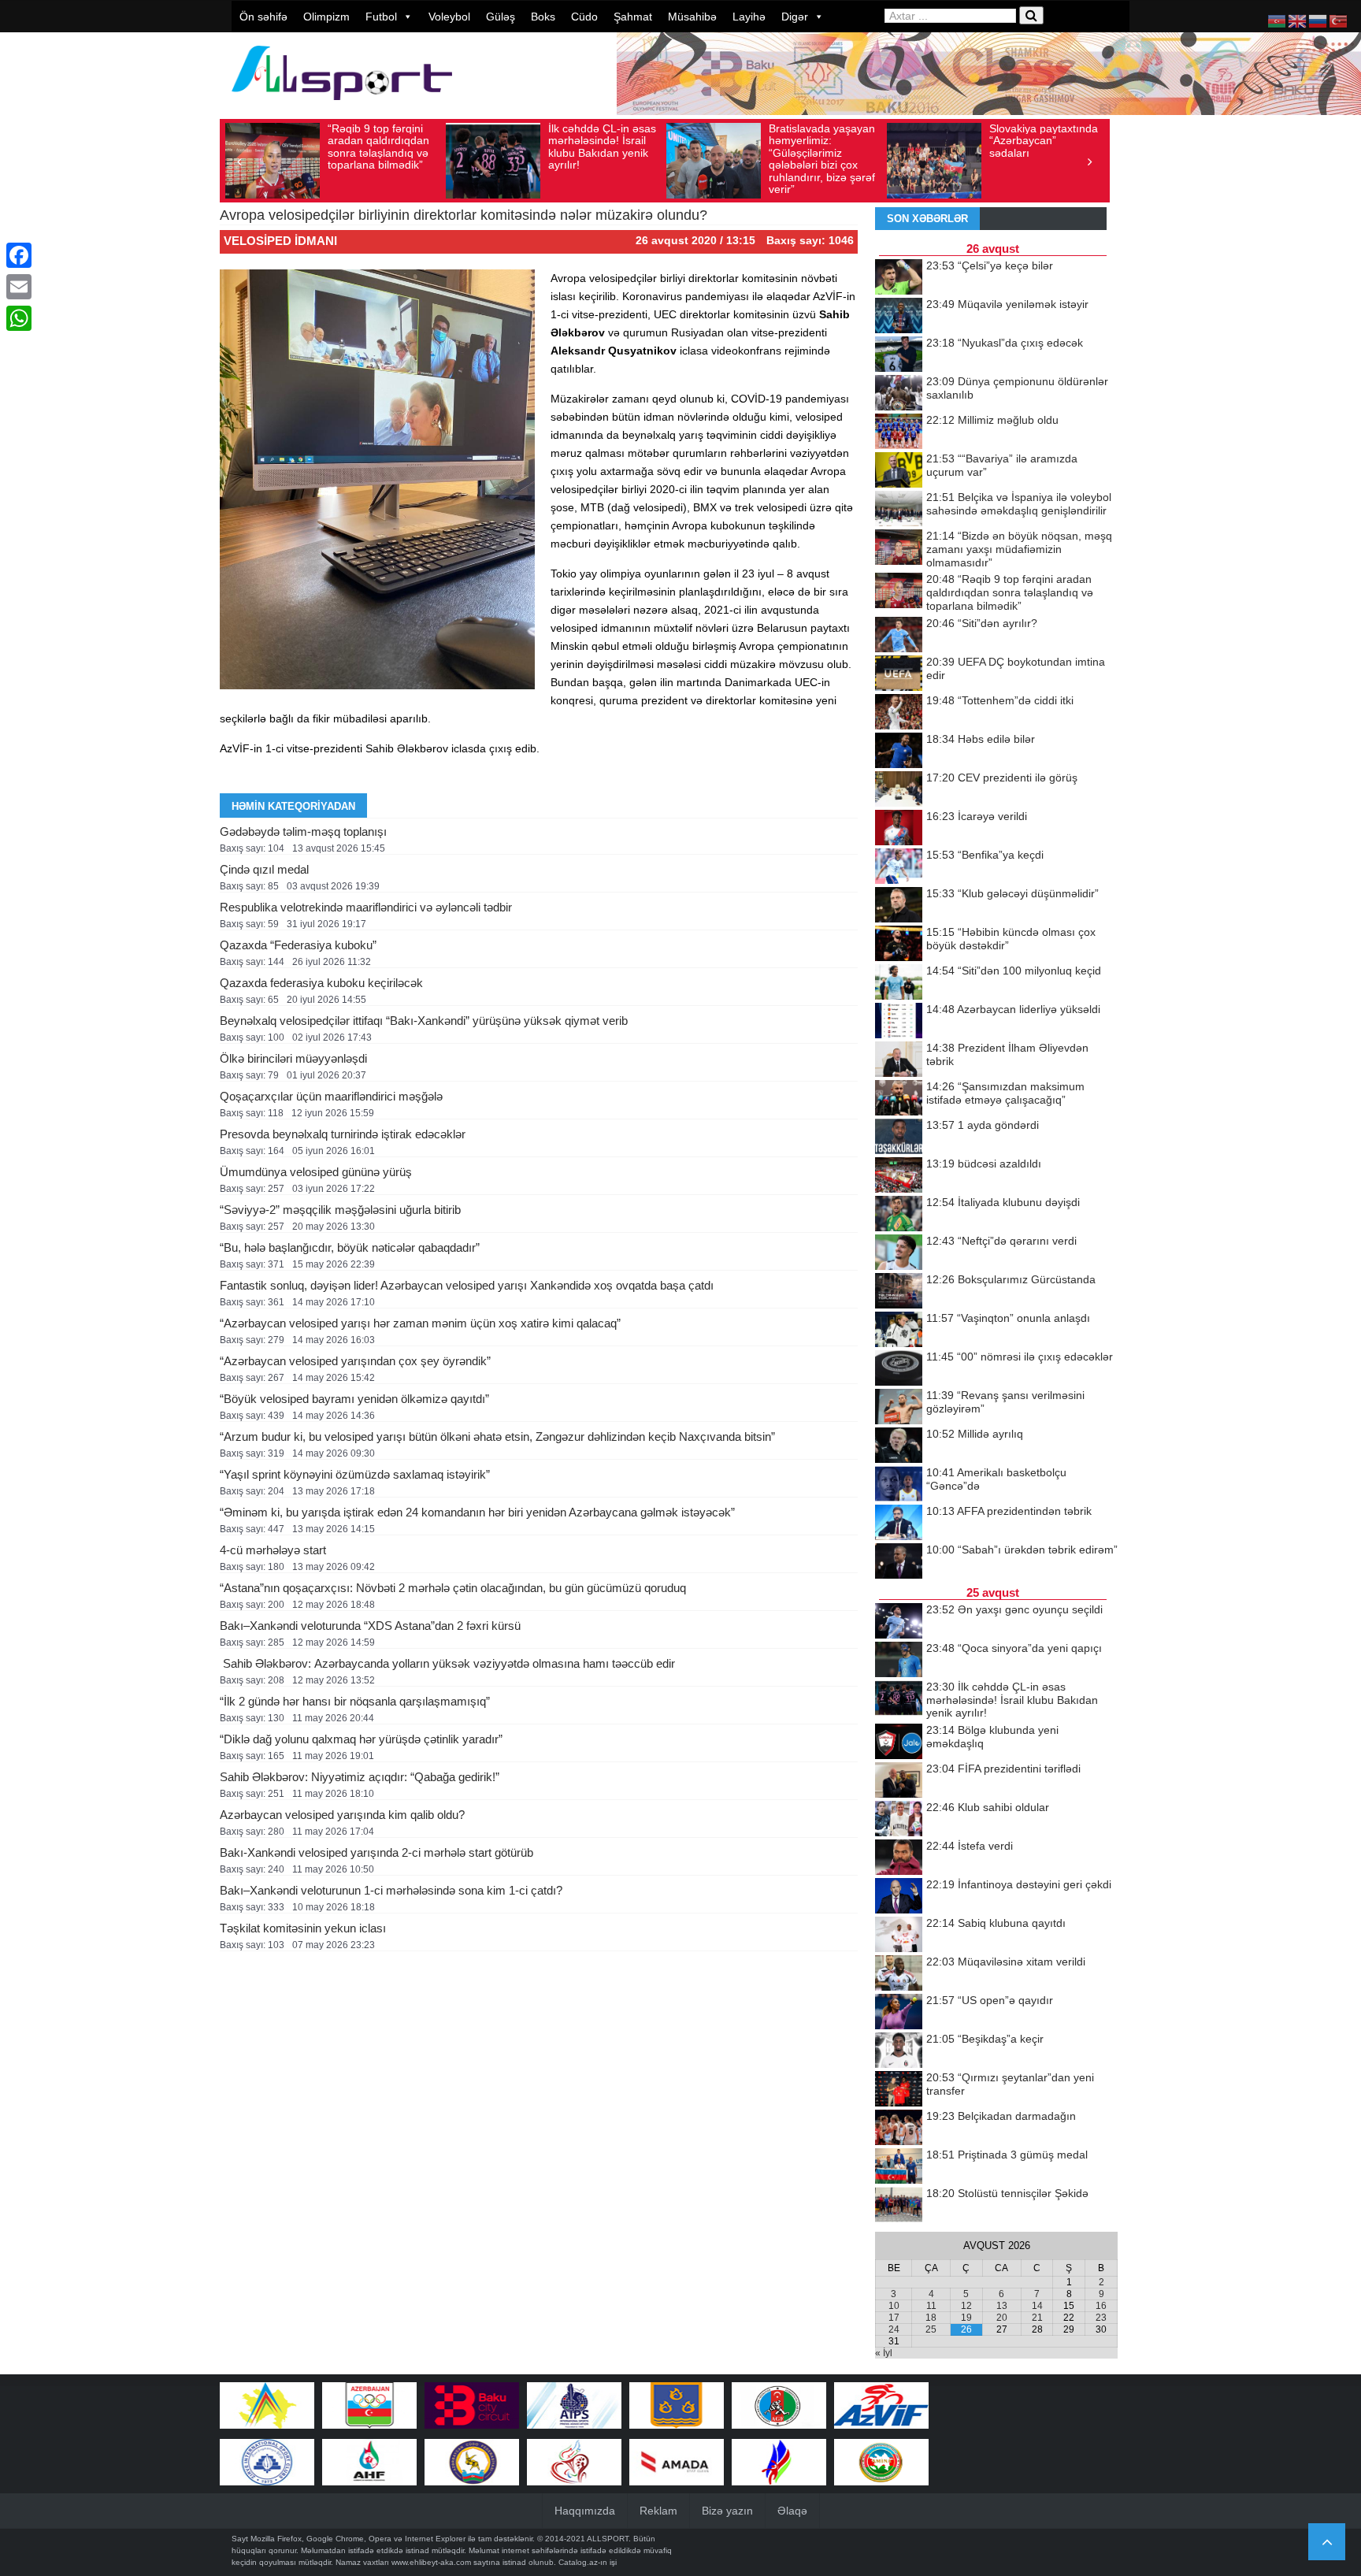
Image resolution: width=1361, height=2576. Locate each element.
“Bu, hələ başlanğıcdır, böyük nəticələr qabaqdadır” (350, 1247)
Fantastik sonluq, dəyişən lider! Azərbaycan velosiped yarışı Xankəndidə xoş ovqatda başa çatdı (467, 1285)
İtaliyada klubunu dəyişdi (1003, 1202)
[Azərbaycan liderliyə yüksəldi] (899, 1022)
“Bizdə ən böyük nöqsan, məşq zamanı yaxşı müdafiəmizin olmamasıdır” (1019, 549)
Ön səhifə (263, 17)
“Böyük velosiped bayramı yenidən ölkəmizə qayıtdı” (354, 1399)
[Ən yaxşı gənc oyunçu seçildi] (899, 1622)
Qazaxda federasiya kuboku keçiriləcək (321, 983)
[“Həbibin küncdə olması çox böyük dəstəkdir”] (899, 945)
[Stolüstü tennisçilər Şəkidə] (899, 2206)
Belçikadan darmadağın (1001, 2116)
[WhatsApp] (19, 318)
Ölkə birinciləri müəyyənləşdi (293, 1058)
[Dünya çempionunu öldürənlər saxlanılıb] (899, 394)
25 (931, 2329)
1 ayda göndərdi (983, 1125)
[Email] (19, 287)
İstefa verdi (970, 1846)
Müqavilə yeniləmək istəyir (1007, 304)
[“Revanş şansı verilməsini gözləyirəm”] (899, 1408)
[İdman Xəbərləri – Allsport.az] (342, 108)
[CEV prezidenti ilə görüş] (899, 790)
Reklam (658, 2511)
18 (931, 2318)
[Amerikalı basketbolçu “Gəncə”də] (899, 1485)
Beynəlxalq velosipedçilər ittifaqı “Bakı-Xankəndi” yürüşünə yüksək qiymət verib (424, 1021)
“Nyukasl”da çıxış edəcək (1005, 343)
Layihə (749, 17)
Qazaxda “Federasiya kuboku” (298, 945)
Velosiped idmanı (280, 241)
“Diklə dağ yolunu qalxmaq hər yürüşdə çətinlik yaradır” (361, 1739)
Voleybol (449, 17)
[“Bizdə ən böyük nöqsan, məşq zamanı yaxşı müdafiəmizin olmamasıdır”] (899, 548)
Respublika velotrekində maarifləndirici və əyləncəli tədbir (366, 907)
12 (966, 2306)
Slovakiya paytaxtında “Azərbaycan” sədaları (1044, 141)
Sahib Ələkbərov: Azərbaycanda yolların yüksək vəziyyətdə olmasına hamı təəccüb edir (447, 1663)
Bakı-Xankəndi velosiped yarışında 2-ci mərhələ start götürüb (376, 1852)
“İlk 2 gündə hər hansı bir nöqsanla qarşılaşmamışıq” (355, 1701)
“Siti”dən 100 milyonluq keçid (1014, 971)
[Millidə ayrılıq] (899, 1446)
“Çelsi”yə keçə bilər (990, 265)
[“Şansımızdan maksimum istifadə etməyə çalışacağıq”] (899, 1099)
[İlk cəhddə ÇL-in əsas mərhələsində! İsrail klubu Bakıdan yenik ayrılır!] (899, 1699)
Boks (543, 17)
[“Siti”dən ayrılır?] (899, 636)
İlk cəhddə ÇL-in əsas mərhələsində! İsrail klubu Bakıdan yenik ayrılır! (602, 147)
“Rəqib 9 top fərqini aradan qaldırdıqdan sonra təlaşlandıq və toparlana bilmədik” (378, 147)
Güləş (501, 17)
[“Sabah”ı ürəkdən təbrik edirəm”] (899, 1562)
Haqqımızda (585, 2511)
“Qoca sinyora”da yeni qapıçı (1014, 1648)
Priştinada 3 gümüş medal (1007, 2155)
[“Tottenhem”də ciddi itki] (899, 713)
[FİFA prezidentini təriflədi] (899, 1781)
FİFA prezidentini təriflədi (1003, 1769)
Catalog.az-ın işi (588, 2562)
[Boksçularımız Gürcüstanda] (899, 1292)
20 (1002, 2318)
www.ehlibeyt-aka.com (431, 2562)
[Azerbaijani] (1278, 20)
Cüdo (584, 17)
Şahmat (633, 17)
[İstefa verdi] (899, 1858)
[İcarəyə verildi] (899, 829)
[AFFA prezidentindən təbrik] (899, 1524)
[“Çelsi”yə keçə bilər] (899, 278)
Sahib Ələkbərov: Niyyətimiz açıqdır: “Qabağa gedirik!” (360, 1777)
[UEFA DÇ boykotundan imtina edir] (899, 674)
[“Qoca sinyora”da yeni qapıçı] (899, 1661)
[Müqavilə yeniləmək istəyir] (899, 317)
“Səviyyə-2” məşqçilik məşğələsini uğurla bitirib (340, 1210)
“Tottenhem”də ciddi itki (1000, 700)
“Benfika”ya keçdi (985, 855)
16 (1101, 2306)
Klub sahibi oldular (988, 1807)
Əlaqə (792, 2511)
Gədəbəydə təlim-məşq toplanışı (303, 831)
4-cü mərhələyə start (273, 1550)
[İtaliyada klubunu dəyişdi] (899, 1215)
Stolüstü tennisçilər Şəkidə (1007, 2193)
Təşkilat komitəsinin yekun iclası (303, 1928)
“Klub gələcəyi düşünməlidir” (1012, 893)
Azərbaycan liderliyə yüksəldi (1013, 1009)
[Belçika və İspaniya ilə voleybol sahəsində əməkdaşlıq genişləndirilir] (899, 510)
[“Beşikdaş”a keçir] (899, 2051)
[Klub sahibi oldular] (899, 1820)
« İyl (884, 2353)
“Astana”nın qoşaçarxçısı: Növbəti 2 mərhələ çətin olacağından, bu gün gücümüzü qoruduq (453, 1588)
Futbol (381, 17)
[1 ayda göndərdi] (899, 1138)
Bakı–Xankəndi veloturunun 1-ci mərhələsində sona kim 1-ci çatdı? (391, 1890)
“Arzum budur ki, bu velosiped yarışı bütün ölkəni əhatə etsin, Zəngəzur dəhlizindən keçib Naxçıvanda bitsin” (497, 1436)
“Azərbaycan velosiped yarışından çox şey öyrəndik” (355, 1361)
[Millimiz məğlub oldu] (899, 432)
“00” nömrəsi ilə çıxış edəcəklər (1020, 1357)
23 (1101, 2318)
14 (1037, 2306)
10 (894, 2306)
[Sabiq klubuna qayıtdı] (899, 1936)
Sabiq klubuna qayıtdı (996, 1923)
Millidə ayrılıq (975, 1434)
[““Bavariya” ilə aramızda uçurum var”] (899, 471)
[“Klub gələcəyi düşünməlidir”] (899, 906)
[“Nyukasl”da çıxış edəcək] (899, 355)
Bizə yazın (727, 2511)
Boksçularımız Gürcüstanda (1011, 1279)
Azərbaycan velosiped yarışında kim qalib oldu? (342, 1815)
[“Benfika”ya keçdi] (899, 867)
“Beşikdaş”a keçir (985, 2039)
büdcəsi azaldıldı (984, 1164)
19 (966, 2318)
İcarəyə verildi (977, 816)
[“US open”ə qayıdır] (899, 2013)
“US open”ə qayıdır (990, 2000)
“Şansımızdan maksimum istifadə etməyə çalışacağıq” (1005, 1093)
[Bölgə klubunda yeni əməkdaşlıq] (899, 1743)
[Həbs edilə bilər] (899, 752)
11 (931, 2306)
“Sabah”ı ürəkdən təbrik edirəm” (1022, 1550)
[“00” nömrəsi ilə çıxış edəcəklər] (899, 1369)
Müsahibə (692, 17)
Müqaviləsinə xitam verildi (1006, 1962)
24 (894, 2329)
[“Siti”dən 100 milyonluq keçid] (899, 983)
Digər (795, 17)
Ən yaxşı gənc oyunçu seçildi (1014, 1609)
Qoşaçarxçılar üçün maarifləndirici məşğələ (331, 1096)
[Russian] (1318, 20)
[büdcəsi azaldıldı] (899, 1176)
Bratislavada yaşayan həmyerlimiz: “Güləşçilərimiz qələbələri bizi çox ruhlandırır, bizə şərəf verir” (822, 159)
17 (894, 2318)
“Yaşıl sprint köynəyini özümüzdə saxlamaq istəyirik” (355, 1474)
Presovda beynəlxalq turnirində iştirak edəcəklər (343, 1134)
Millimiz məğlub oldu (992, 420)
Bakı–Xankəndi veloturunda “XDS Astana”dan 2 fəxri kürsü (370, 1626)
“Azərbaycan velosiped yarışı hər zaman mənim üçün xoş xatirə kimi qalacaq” (420, 1323)
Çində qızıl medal (264, 869)
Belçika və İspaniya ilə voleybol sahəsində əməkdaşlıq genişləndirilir (1019, 504)
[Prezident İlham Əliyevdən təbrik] (899, 1060)
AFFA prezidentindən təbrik (1009, 1511)
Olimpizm (326, 17)
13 (1002, 2306)
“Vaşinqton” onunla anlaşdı (1008, 1318)
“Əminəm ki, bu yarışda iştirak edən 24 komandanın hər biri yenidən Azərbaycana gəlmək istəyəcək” (477, 1512)
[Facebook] (19, 255)
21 (1037, 2318)
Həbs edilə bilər (981, 739)
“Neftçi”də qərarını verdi (1001, 1241)
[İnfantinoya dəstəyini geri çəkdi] (899, 1897)
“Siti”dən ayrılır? (982, 623)
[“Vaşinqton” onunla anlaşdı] (899, 1331)
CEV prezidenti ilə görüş (1002, 778)
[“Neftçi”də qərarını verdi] (899, 1253)
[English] (1298, 20)
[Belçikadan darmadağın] (899, 2129)
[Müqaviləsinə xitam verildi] (899, 1974)
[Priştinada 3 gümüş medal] (899, 2167)
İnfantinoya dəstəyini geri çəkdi (1019, 1884)
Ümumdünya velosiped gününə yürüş (316, 1172)
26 (966, 2329)
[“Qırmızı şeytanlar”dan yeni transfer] (899, 2090)
